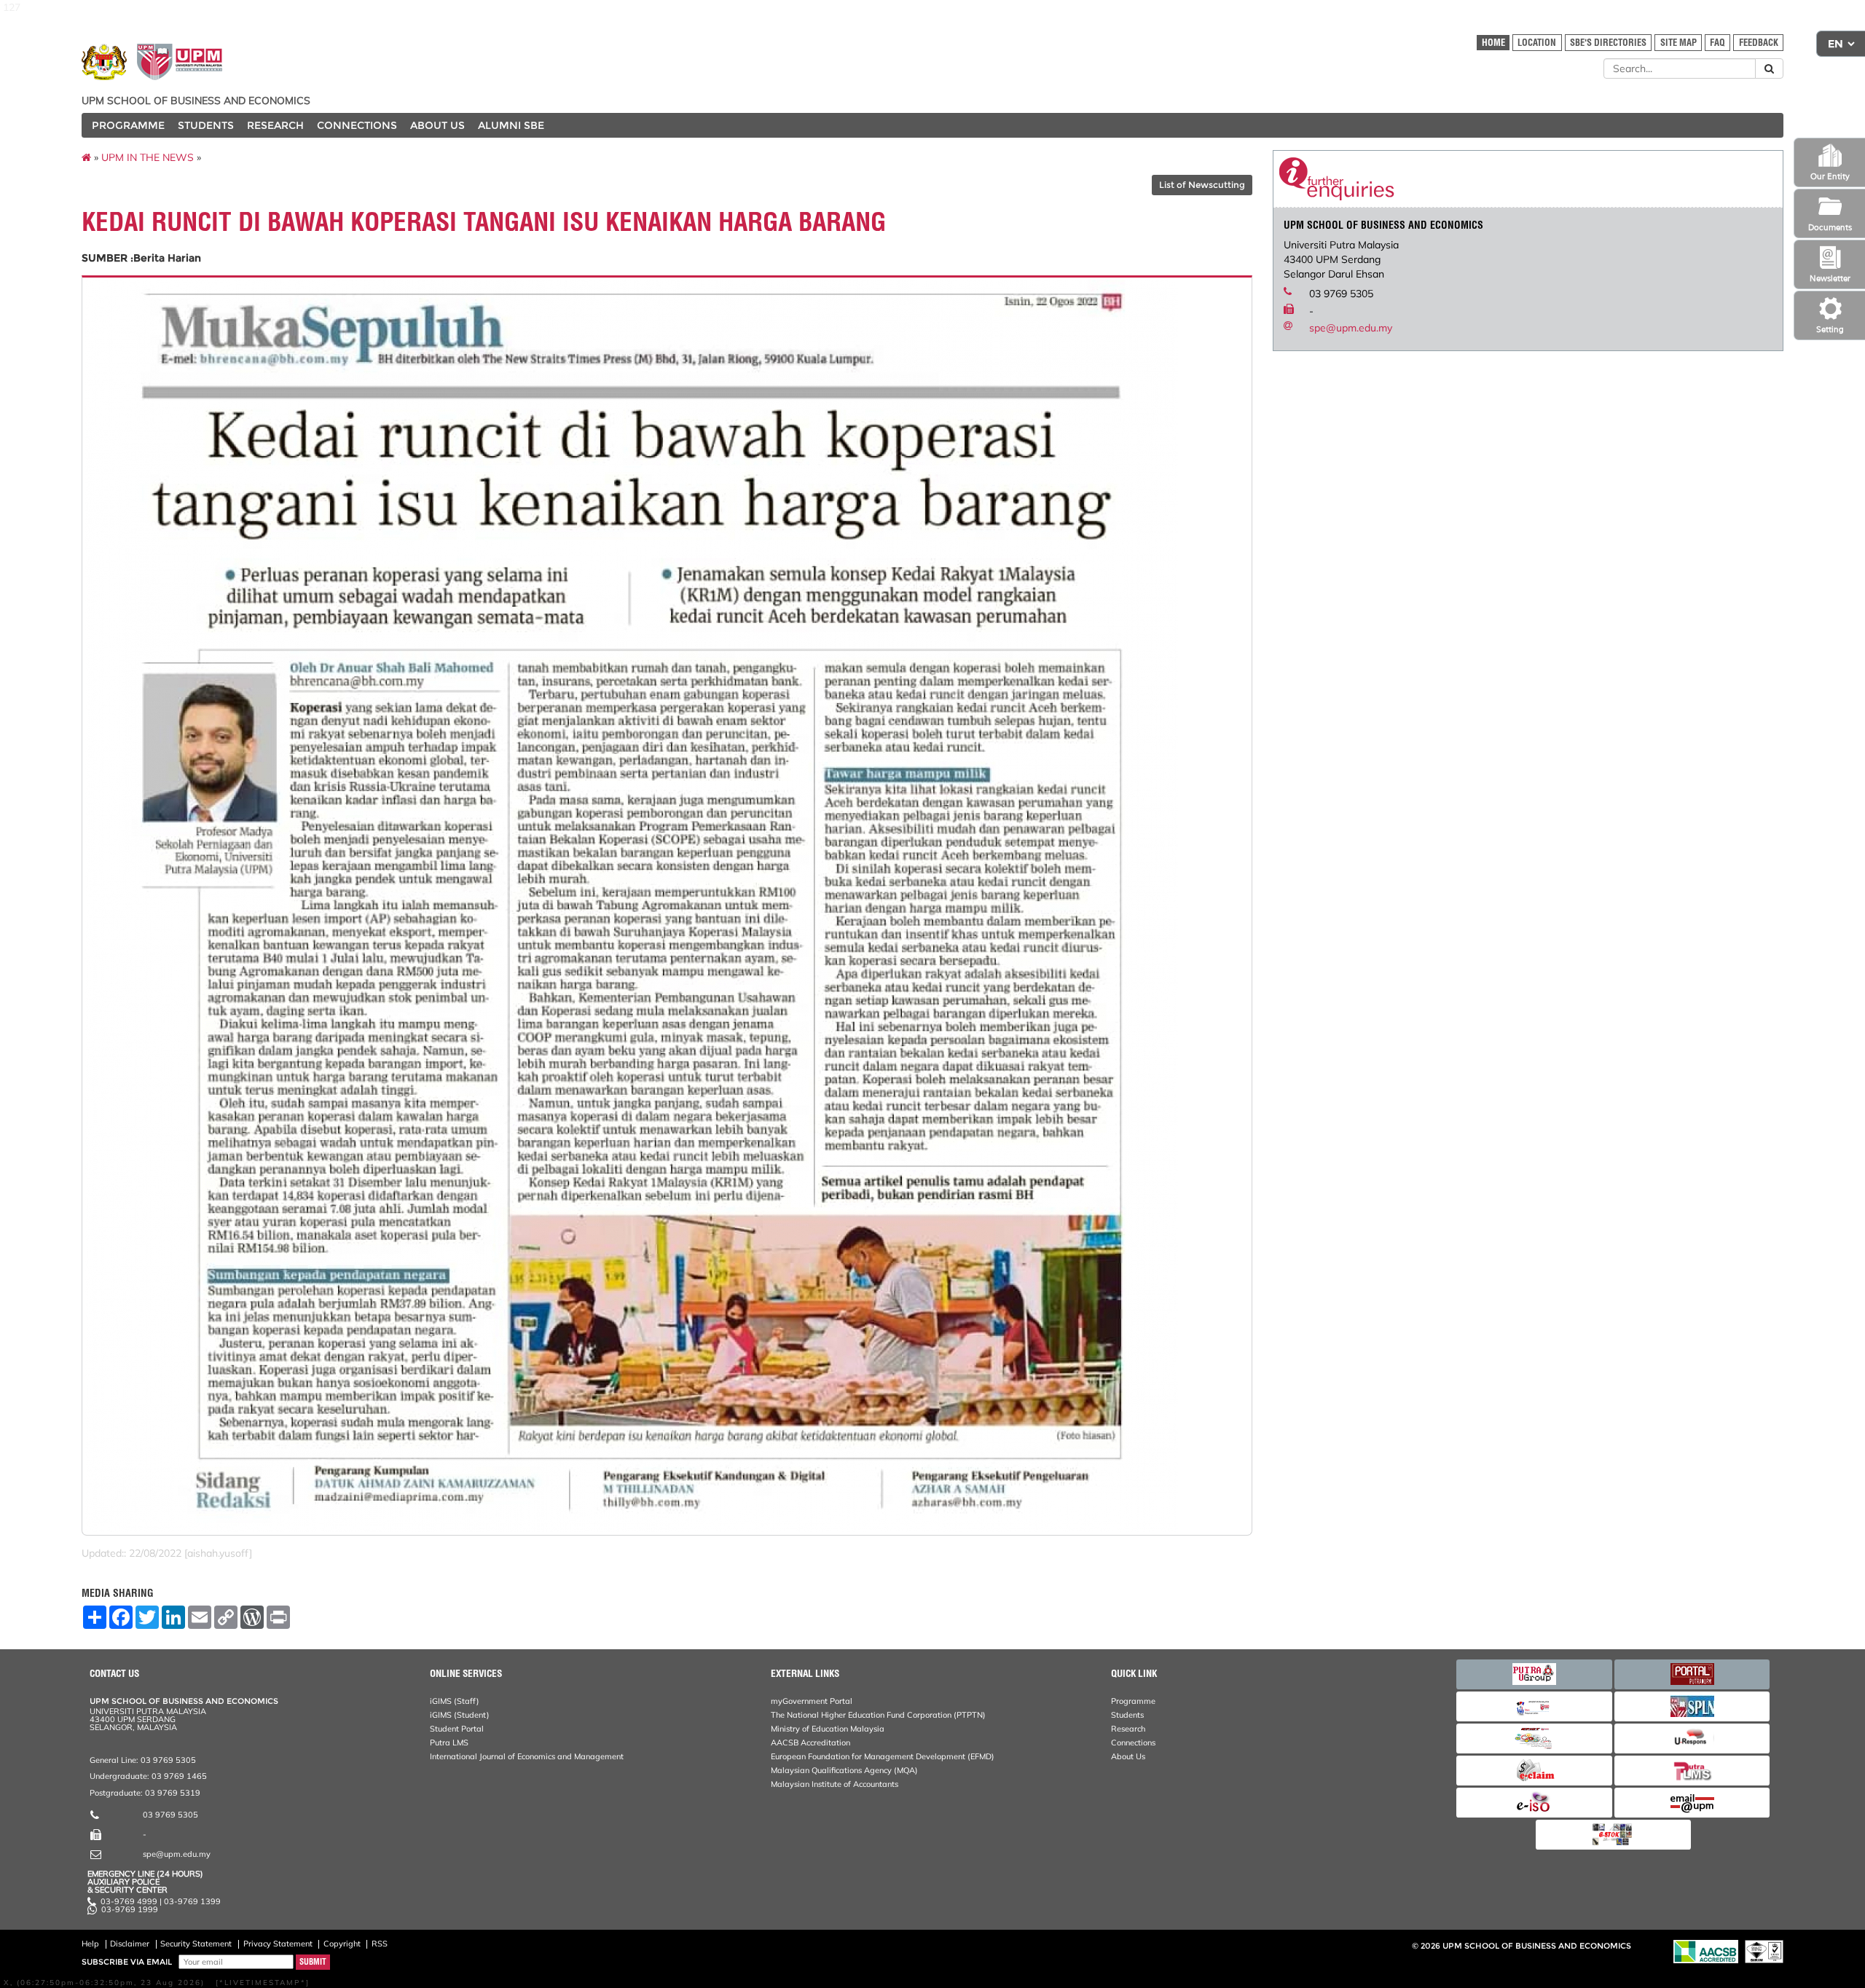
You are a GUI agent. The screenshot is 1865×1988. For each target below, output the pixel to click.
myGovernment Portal (812, 1701)
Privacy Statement (278, 1944)
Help (90, 1944)
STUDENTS (206, 125)
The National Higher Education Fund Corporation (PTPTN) (878, 1715)
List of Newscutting (1202, 185)
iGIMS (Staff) (455, 1701)
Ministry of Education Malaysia (828, 1729)
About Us (1128, 1756)
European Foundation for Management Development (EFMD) (883, 1756)
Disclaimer (130, 1944)
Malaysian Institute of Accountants (835, 1784)
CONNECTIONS (357, 125)
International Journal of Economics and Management (527, 1756)
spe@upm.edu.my (1351, 328)
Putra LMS (449, 1743)
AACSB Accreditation (810, 1743)
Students (1127, 1715)
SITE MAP (1678, 43)
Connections (1133, 1743)
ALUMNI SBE (511, 125)
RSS (380, 1944)
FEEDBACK (1759, 43)
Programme (1133, 1701)
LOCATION (1537, 43)
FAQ (1717, 43)
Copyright (342, 1944)
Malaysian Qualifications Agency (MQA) (844, 1770)
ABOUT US (437, 125)
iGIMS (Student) (460, 1715)
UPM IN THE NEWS (148, 157)
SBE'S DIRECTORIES (1608, 43)
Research (1128, 1729)
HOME (1493, 43)
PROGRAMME (128, 125)
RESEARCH (275, 125)
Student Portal (457, 1729)
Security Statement (196, 1944)
